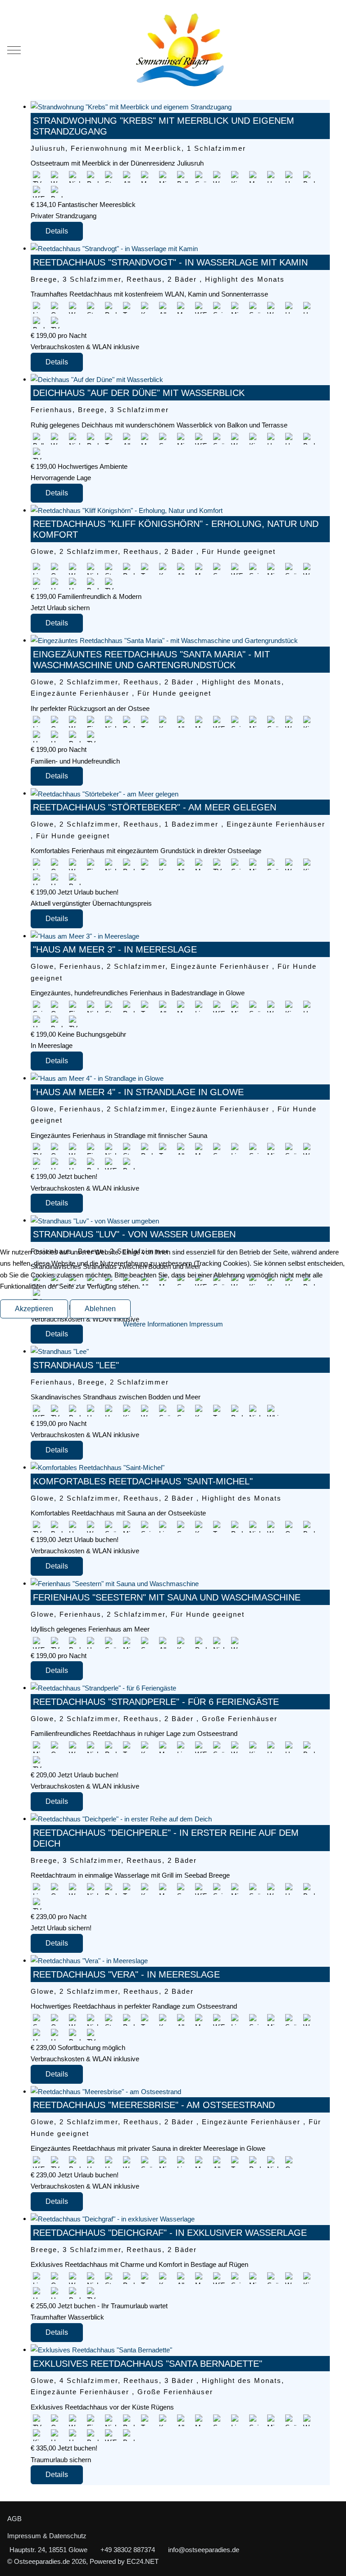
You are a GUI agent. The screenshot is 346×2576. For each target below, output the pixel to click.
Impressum (206, 1324)
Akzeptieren (34, 1309)
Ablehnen (100, 1309)
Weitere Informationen (155, 1324)
